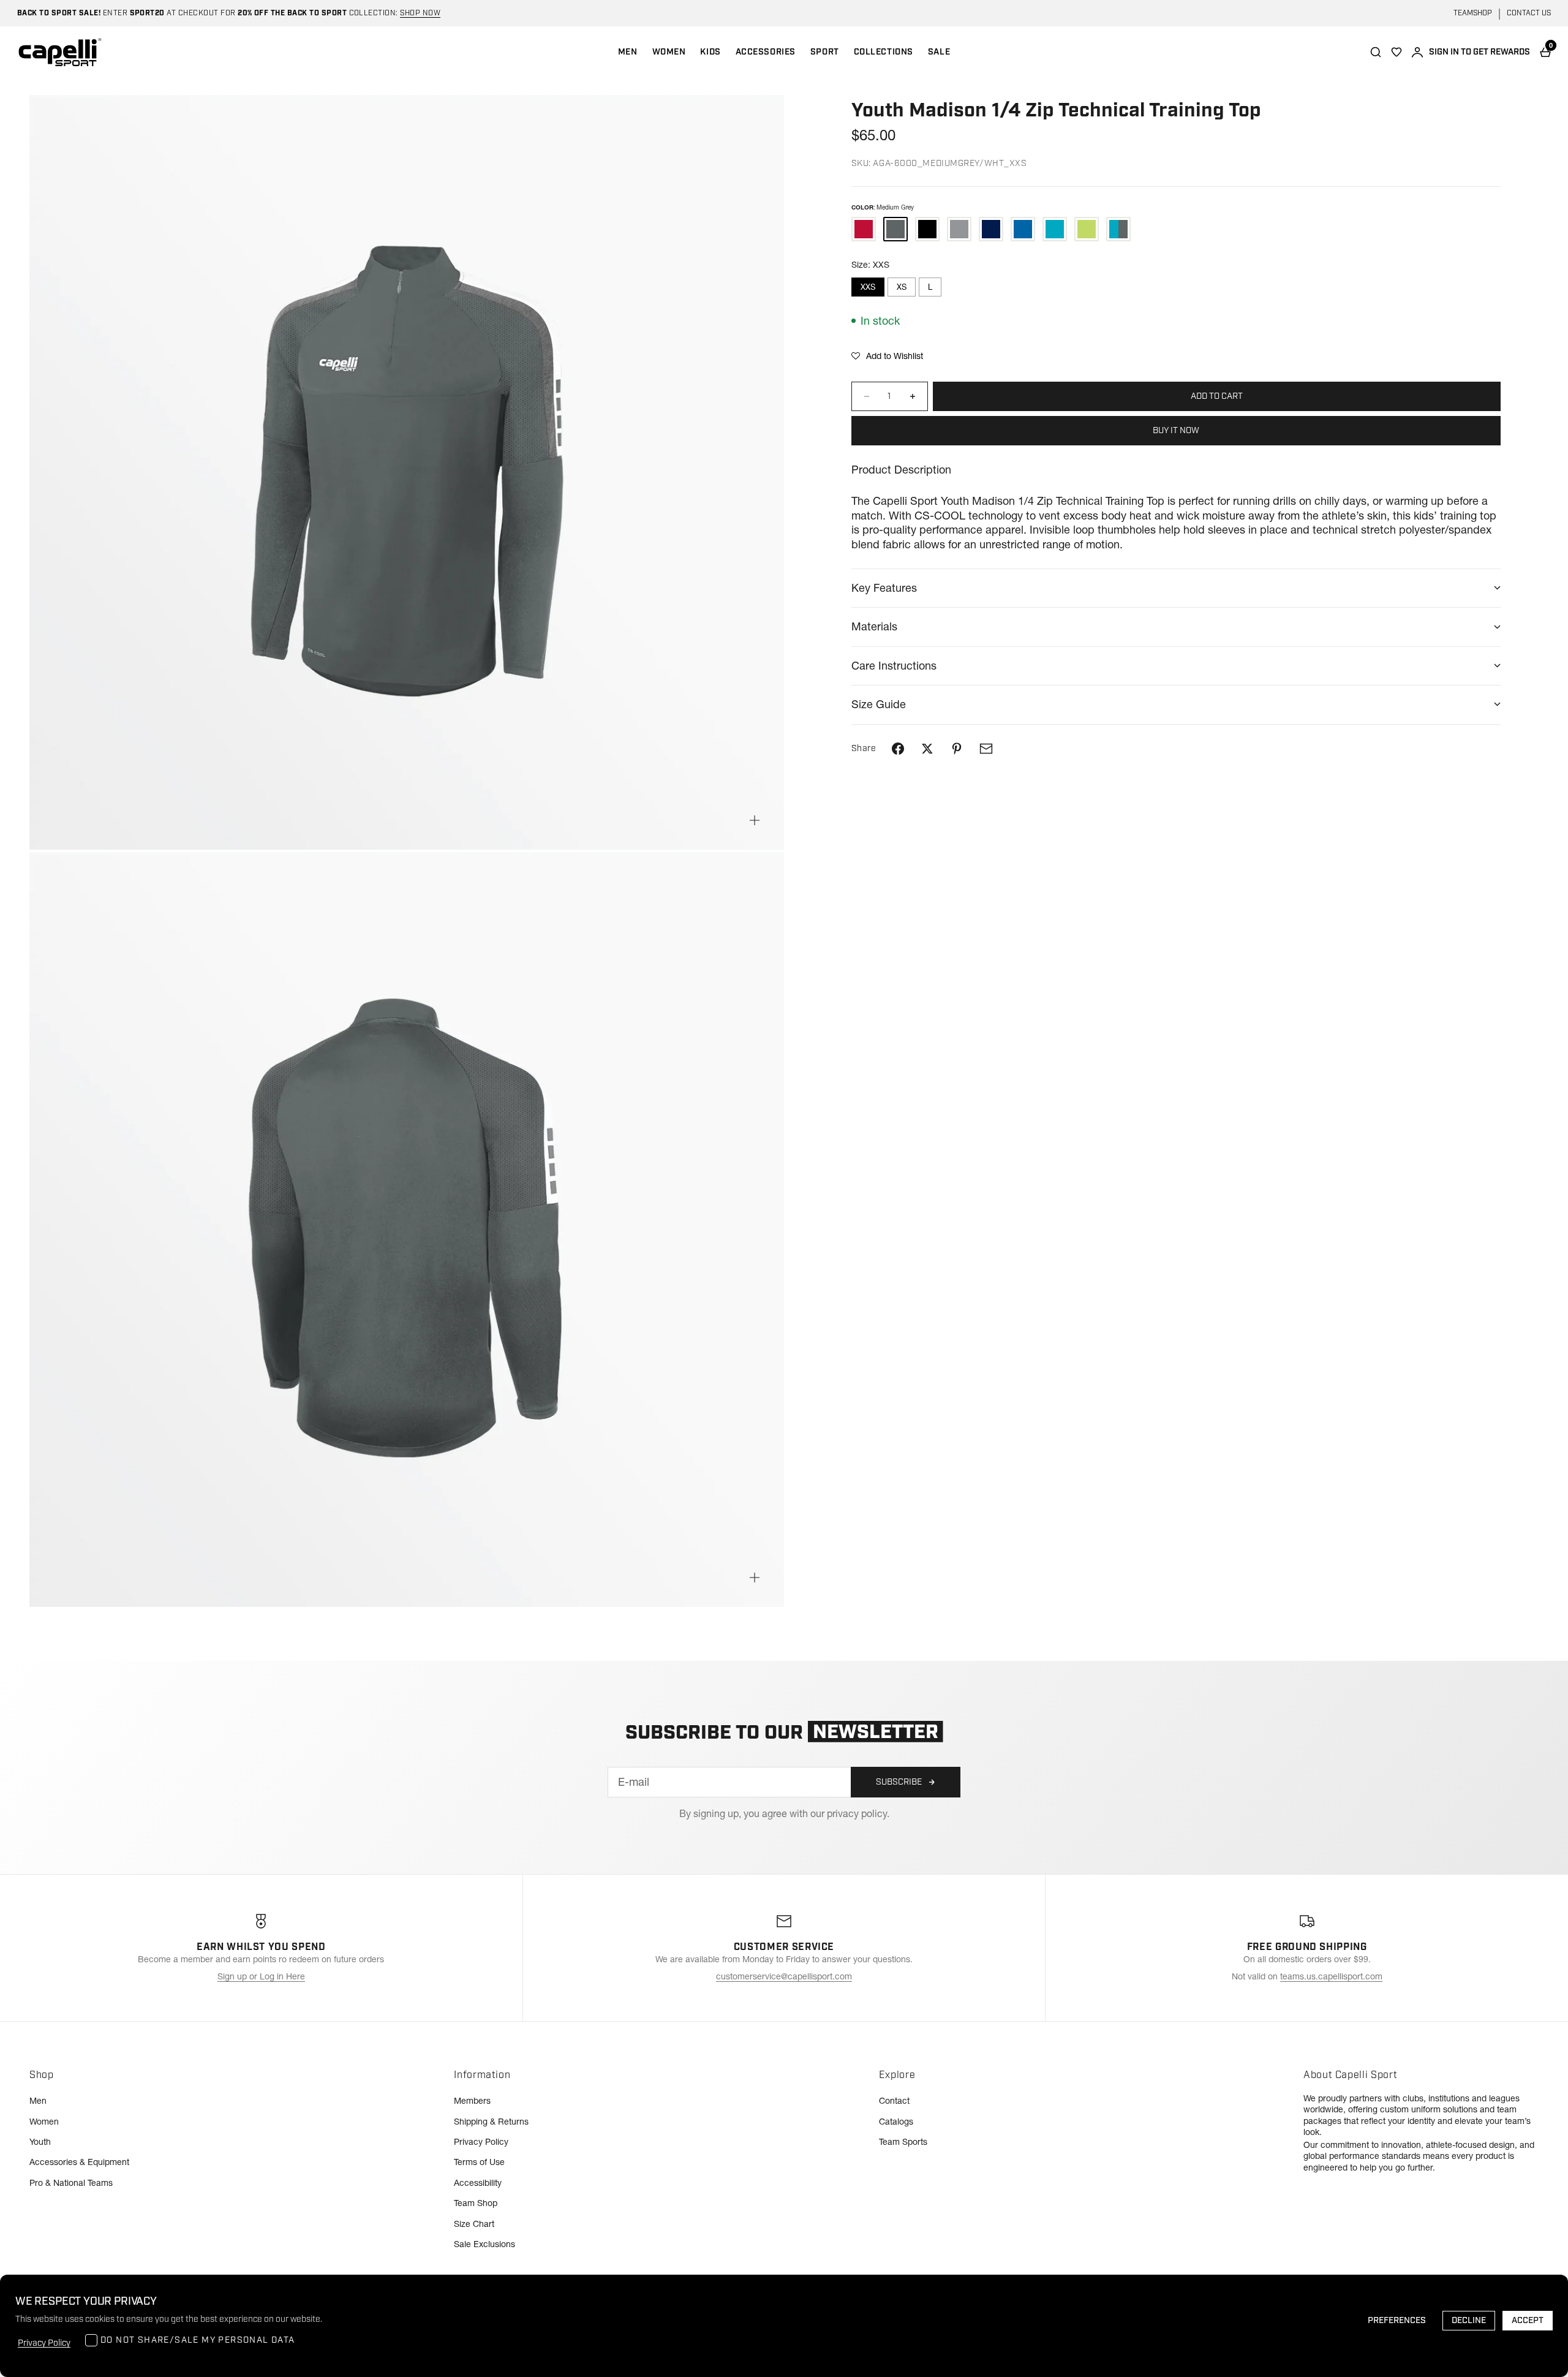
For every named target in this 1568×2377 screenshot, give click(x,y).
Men (38, 2101)
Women (44, 2122)
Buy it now (1176, 431)
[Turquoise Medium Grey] (1118, 229)
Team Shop (476, 2203)
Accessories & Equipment (79, 2162)
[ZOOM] (755, 820)
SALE (939, 52)
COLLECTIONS (884, 52)
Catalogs (896, 2122)
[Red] (864, 229)
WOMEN (669, 52)
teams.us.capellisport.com (1331, 1976)
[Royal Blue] (1023, 229)
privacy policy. (858, 1813)
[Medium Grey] (895, 229)
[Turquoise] (1055, 229)
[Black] (927, 229)
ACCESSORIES (766, 52)
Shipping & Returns (491, 2122)
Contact (894, 2101)
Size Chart (474, 2224)
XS (902, 287)
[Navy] (991, 229)
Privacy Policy (481, 2142)
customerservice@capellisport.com (784, 1976)
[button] (887, 356)
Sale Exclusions (484, 2244)
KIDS (710, 52)
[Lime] (1087, 229)
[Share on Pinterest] (957, 749)
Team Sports (903, 2142)
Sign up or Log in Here (261, 1976)
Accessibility (478, 2183)
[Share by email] (986, 749)
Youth (40, 2142)
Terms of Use (479, 2162)
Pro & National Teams (71, 2183)
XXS (868, 287)
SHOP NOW (420, 13)
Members (472, 2101)
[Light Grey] (959, 229)
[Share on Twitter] (927, 749)
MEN (628, 52)
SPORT (825, 52)
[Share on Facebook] (898, 749)
